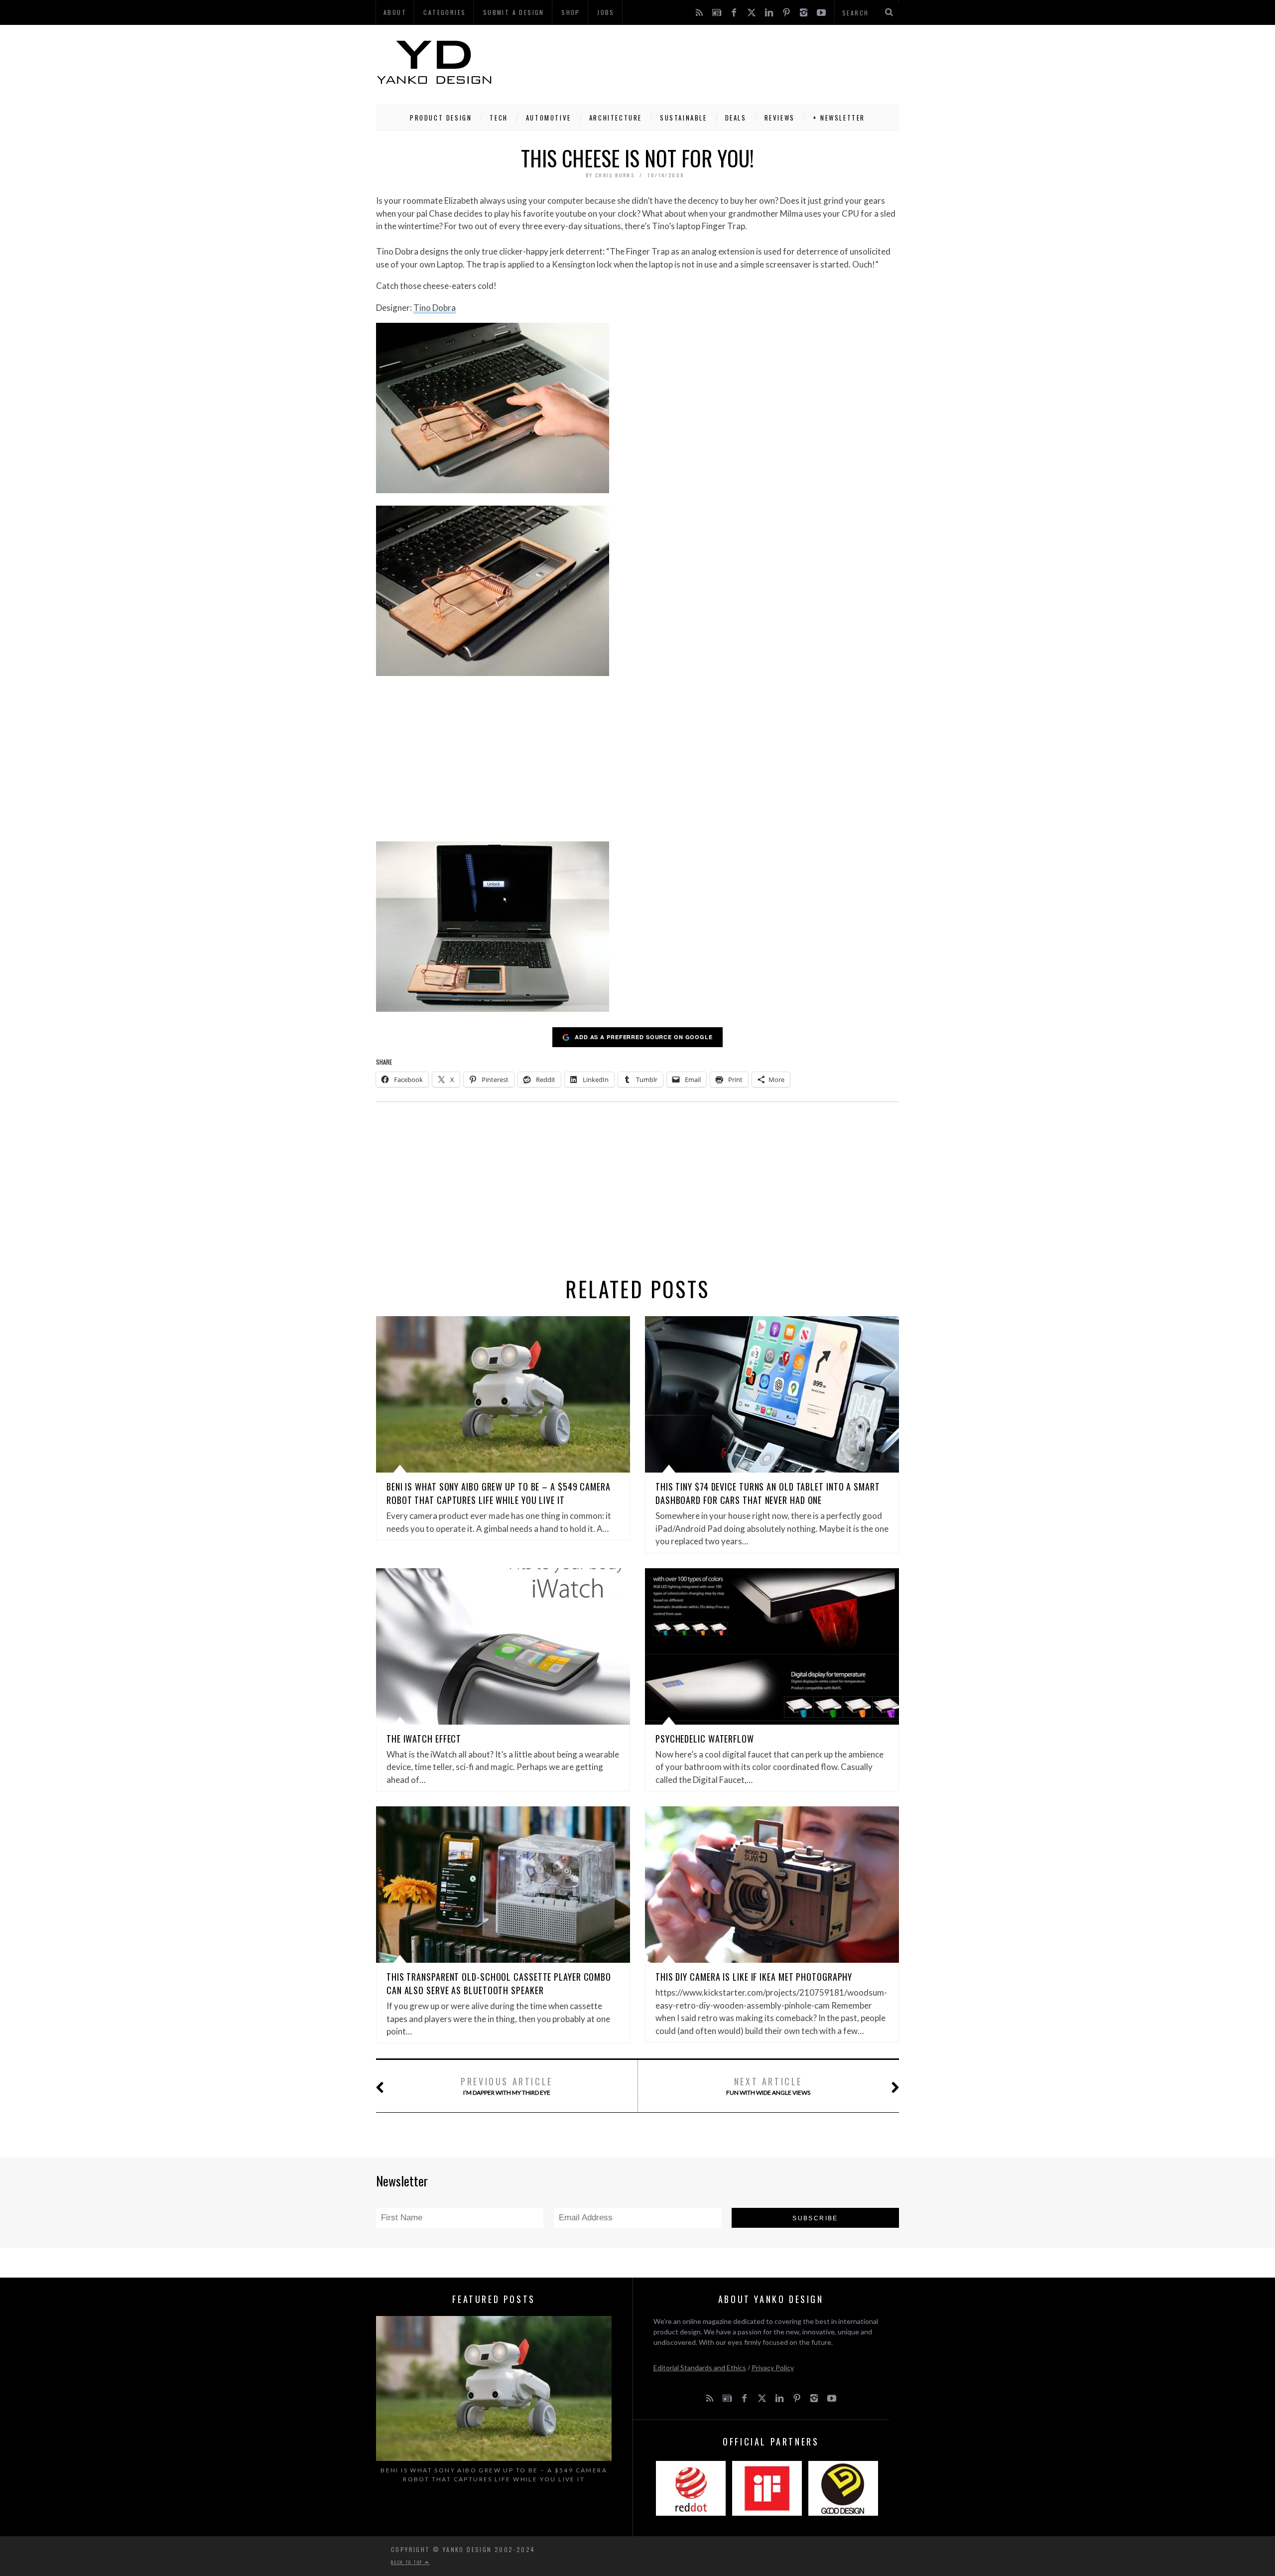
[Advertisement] (718, 62)
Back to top (408, 2562)
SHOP (571, 12)
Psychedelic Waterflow (705, 1739)
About (395, 12)
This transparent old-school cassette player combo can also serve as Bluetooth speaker (499, 1983)
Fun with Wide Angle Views (768, 2086)
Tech (499, 118)
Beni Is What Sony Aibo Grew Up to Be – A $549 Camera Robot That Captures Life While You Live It (499, 1493)
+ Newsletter (839, 118)
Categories (445, 12)
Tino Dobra (435, 308)
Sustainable (684, 118)
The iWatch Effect (424, 1739)
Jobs (606, 12)
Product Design (441, 118)
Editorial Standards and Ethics (700, 2368)
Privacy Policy (773, 2368)
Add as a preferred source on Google (644, 1037)
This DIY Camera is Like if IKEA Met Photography (754, 1977)
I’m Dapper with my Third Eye (507, 2086)
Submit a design (514, 12)
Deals (736, 118)
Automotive (549, 118)
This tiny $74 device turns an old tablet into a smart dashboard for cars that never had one (768, 1493)
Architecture (616, 118)
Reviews (780, 118)
